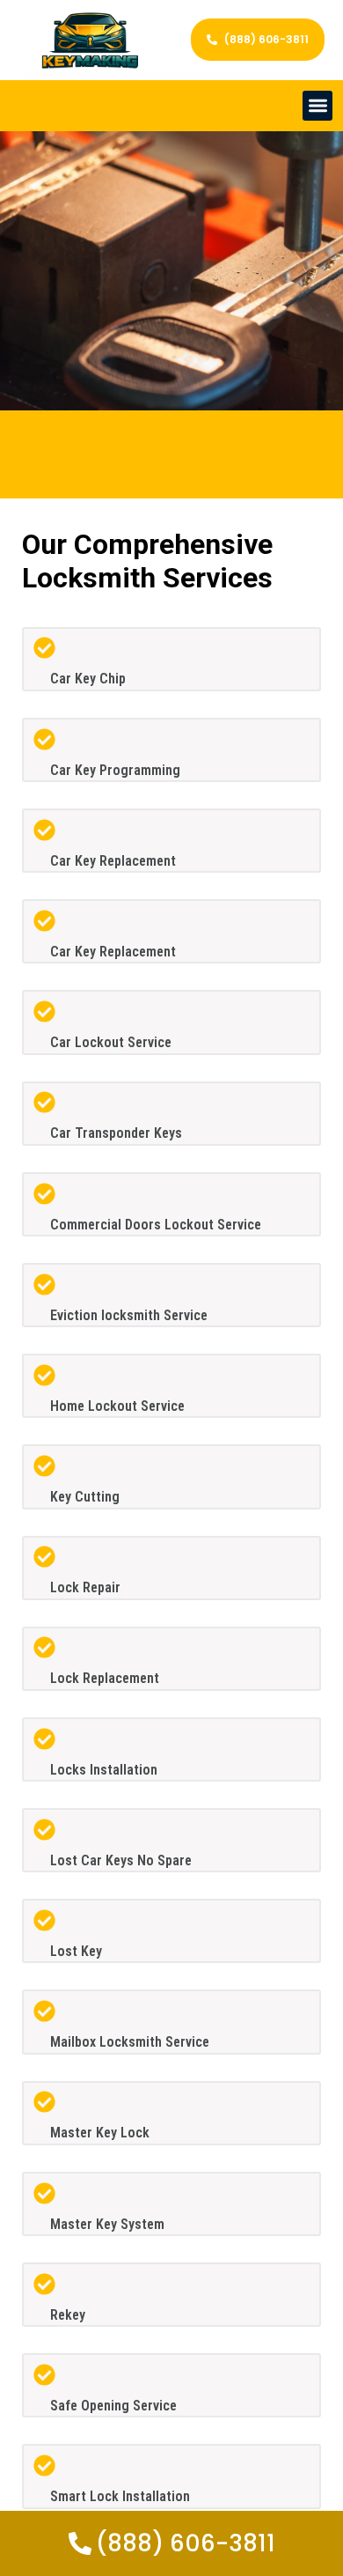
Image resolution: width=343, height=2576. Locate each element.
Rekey (68, 2315)
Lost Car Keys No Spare (121, 1860)
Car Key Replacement (113, 861)
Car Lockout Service (111, 1042)
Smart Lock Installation (120, 2496)
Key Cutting (85, 1497)
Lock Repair (85, 1587)
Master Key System (107, 2224)
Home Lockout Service (117, 1406)
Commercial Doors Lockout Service (156, 1225)
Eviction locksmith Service (129, 1315)
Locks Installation (104, 1770)
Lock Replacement (105, 1678)
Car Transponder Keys (116, 1133)
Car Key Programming (115, 770)
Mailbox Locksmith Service (130, 2042)
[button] (318, 106)
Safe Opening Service (113, 2406)
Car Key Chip (88, 679)
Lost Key (76, 1951)
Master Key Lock (100, 2133)
